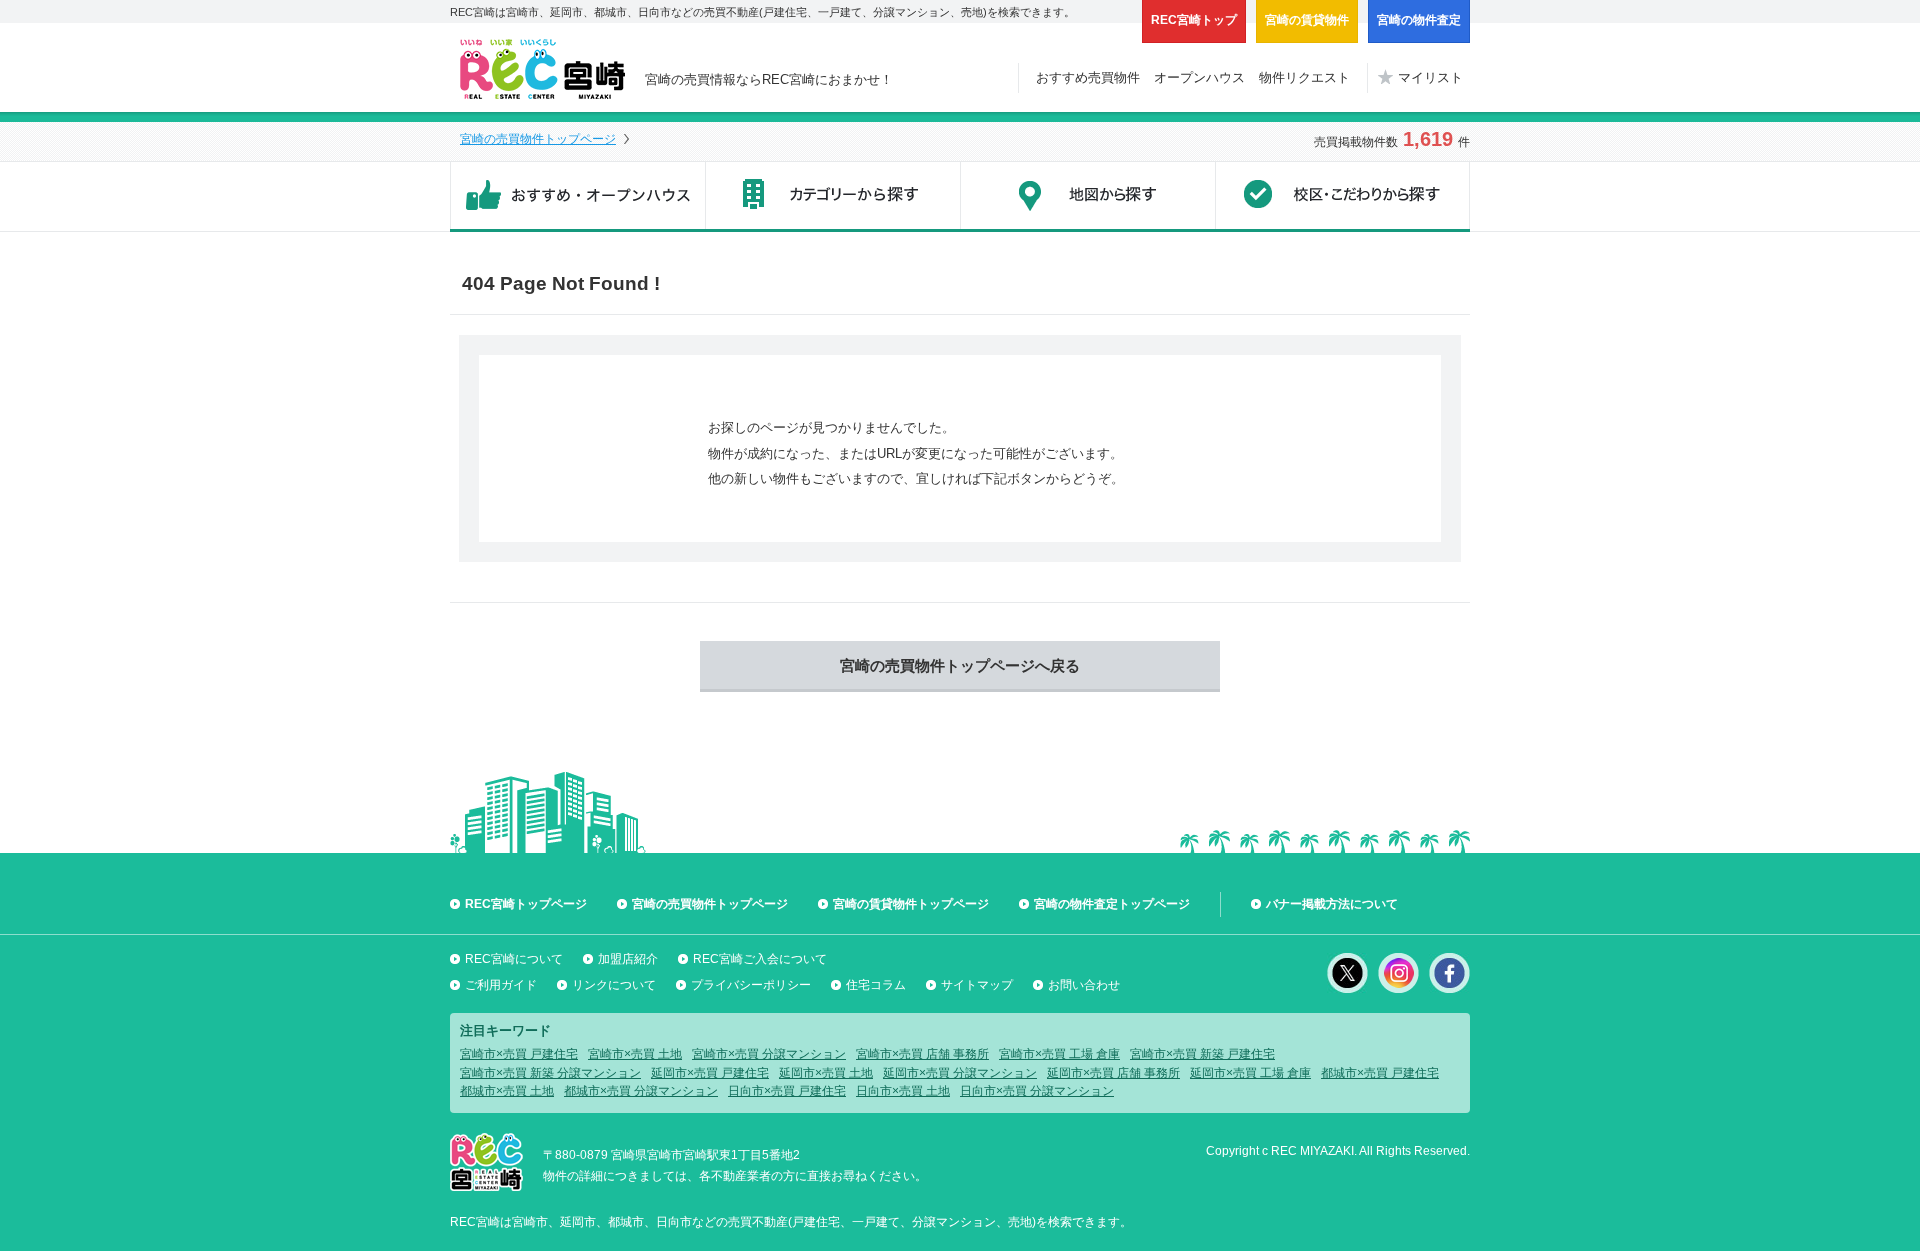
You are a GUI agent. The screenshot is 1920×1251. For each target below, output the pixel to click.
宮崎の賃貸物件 (1307, 20)
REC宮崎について (514, 959)
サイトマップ (977, 985)
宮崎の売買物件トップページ (538, 139)
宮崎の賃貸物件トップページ (911, 904)
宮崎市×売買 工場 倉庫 (1059, 1054)
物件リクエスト (1304, 77)
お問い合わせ (1084, 985)
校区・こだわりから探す (1342, 197)
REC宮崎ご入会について (760, 959)
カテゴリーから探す (832, 197)
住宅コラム (876, 985)
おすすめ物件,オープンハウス (577, 197)
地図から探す (1087, 197)
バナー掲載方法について (1332, 904)
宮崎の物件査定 (1419, 20)
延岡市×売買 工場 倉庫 (1250, 1073)
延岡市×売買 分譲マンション (960, 1073)
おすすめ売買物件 (1088, 77)
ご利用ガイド (501, 985)
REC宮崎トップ (1194, 20)
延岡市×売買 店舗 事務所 (1113, 1073)
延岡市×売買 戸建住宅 (710, 1073)
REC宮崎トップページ (526, 904)
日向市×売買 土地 (903, 1091)
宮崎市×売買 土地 (635, 1054)
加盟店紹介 (628, 959)
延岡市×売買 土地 (826, 1073)
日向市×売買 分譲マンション (1037, 1091)
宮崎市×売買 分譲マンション (769, 1054)
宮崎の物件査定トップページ (1112, 904)
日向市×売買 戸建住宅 (787, 1091)
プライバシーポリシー (751, 985)
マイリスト (1430, 77)
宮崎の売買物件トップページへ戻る (960, 665)
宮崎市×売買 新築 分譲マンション (550, 1073)
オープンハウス (1199, 77)
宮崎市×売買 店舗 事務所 (922, 1054)
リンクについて (614, 985)
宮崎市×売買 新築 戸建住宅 (1202, 1054)
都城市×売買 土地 (507, 1091)
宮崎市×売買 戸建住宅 (519, 1054)
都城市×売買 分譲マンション (641, 1091)
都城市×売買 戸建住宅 (1380, 1073)
